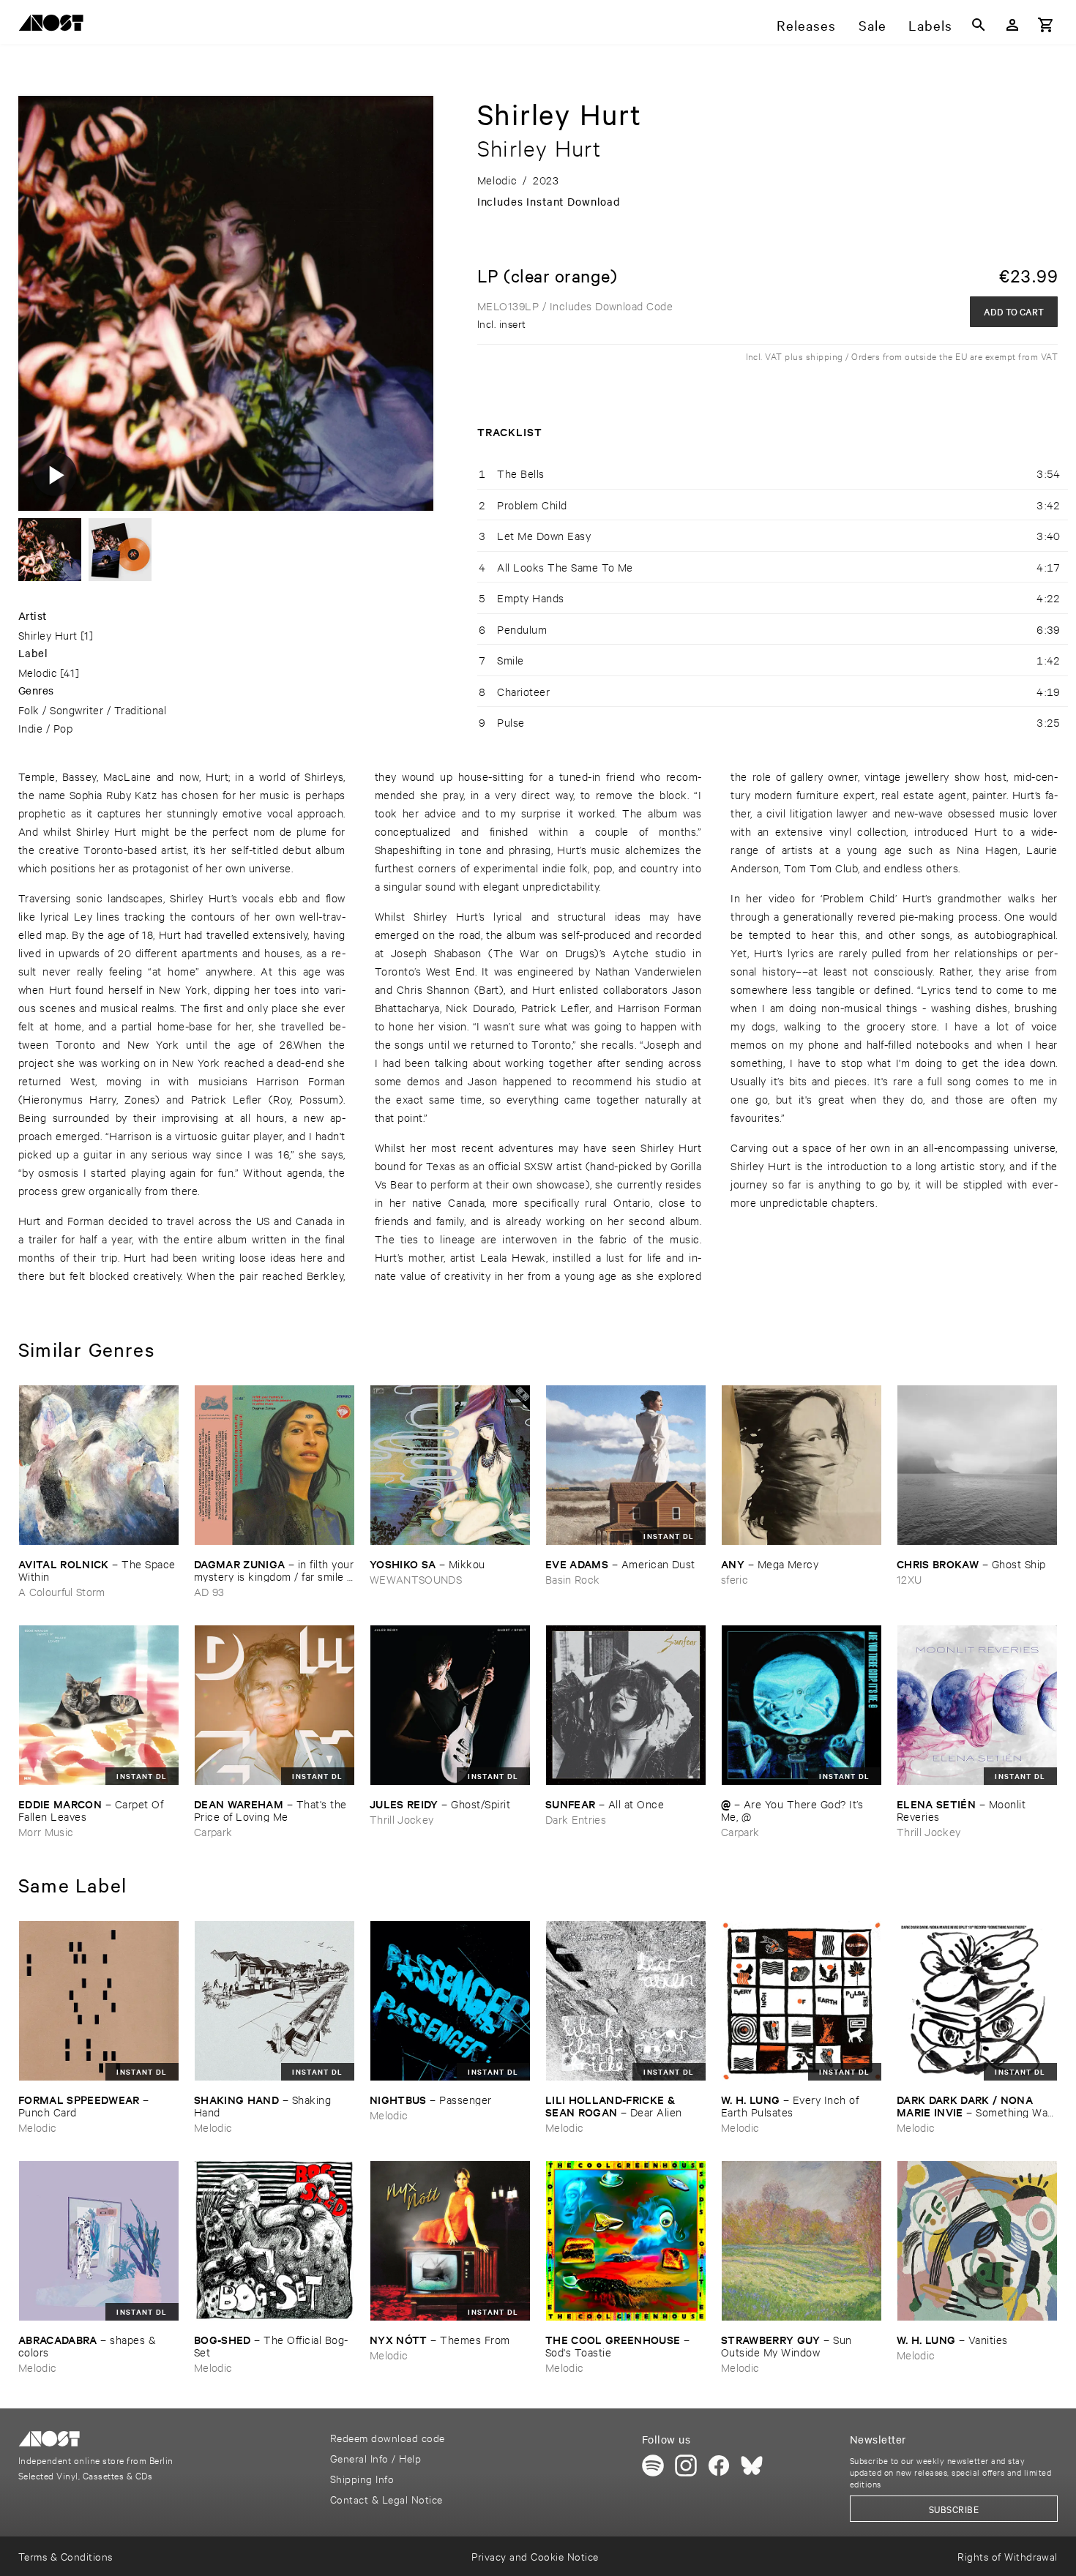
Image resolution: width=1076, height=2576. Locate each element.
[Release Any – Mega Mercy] (802, 1465)
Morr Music (46, 1831)
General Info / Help (376, 2458)
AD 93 (209, 1591)
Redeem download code (388, 2437)
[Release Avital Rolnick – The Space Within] (99, 1465)
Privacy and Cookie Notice (535, 2556)
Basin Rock (572, 1579)
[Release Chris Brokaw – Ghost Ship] (977, 1465)
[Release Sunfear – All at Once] (626, 1705)
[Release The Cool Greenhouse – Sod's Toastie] (626, 2241)
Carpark (213, 1831)
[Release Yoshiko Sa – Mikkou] (450, 1465)
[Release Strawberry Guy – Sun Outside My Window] (802, 2241)
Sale (873, 25)
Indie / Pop (45, 728)
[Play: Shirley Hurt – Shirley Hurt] (55, 474)
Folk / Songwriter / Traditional (92, 709)
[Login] (1012, 25)
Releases (806, 25)
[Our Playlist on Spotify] (653, 2465)
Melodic (38, 672)
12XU (909, 1579)
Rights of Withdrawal (1008, 2556)
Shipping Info (362, 2478)
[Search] (979, 25)
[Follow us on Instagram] (686, 2465)
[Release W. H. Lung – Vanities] (977, 2241)
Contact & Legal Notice (386, 2499)
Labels (930, 25)
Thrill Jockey (401, 1819)
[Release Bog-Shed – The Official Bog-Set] (274, 2241)
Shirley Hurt (48, 635)
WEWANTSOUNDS (416, 1579)
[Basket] (1046, 25)
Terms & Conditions (66, 2556)
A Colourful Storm (62, 1591)
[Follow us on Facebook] (719, 2465)
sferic (735, 1579)
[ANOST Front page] (55, 25)
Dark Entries (576, 1819)
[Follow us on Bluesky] (752, 2465)
